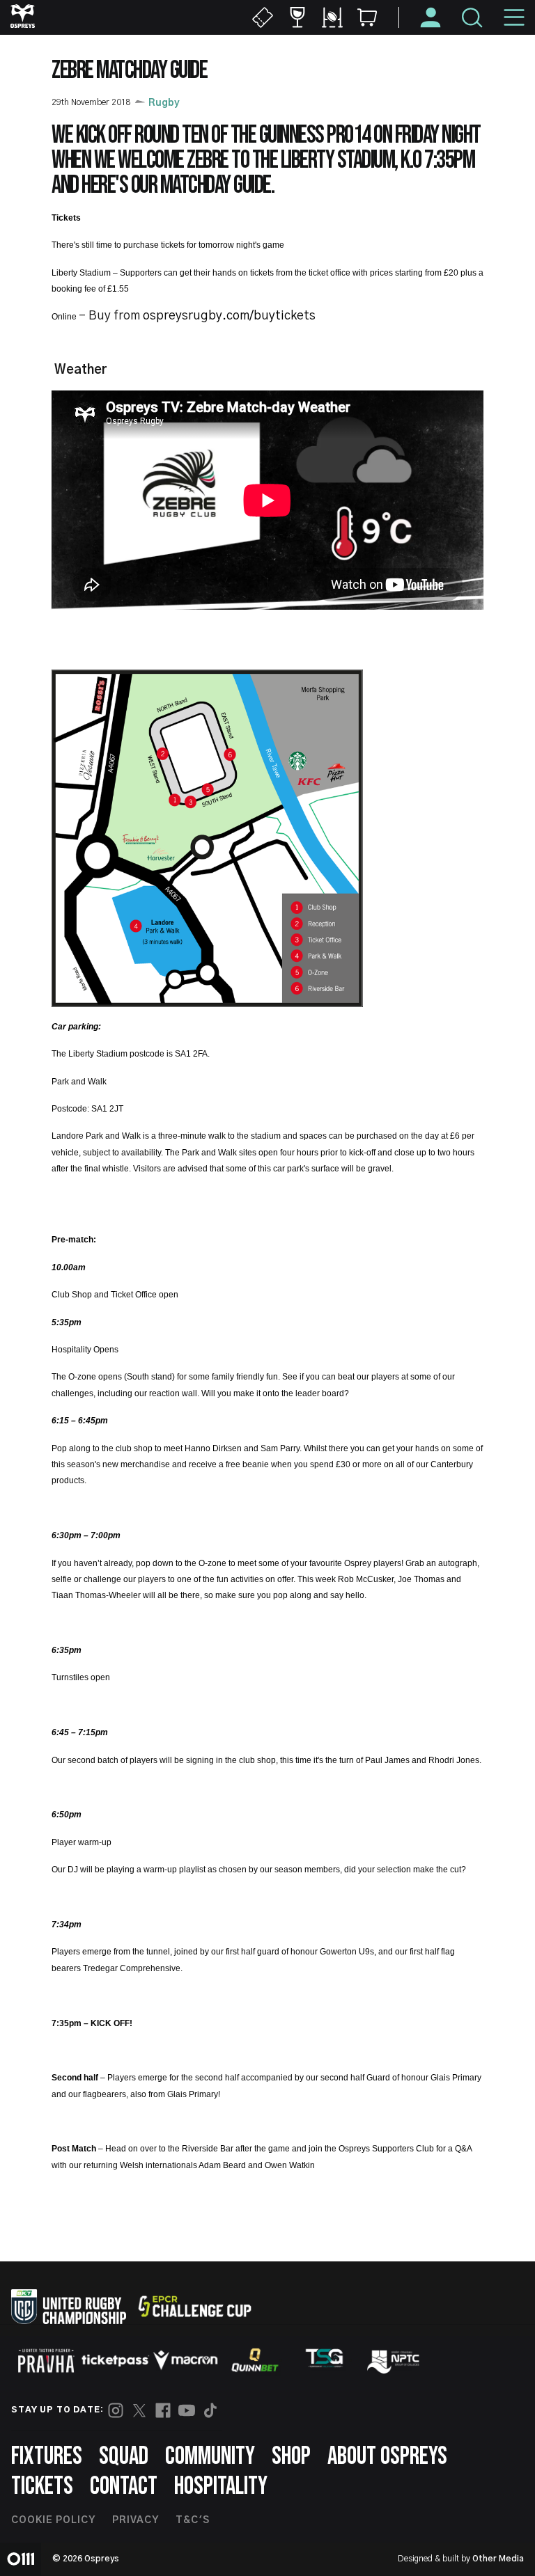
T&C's (193, 2520)
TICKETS (42, 2487)
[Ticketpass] (116, 2361)
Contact (124, 2487)
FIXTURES (47, 2457)
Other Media (498, 2559)
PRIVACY (135, 2520)
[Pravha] (46, 2361)
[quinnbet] (255, 2360)
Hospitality (221, 2487)
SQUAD (124, 2457)
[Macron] (185, 2360)
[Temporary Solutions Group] (325, 2361)
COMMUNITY (210, 2457)
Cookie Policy (53, 2520)
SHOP (291, 2457)
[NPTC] (394, 2360)
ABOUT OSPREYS (387, 2457)
